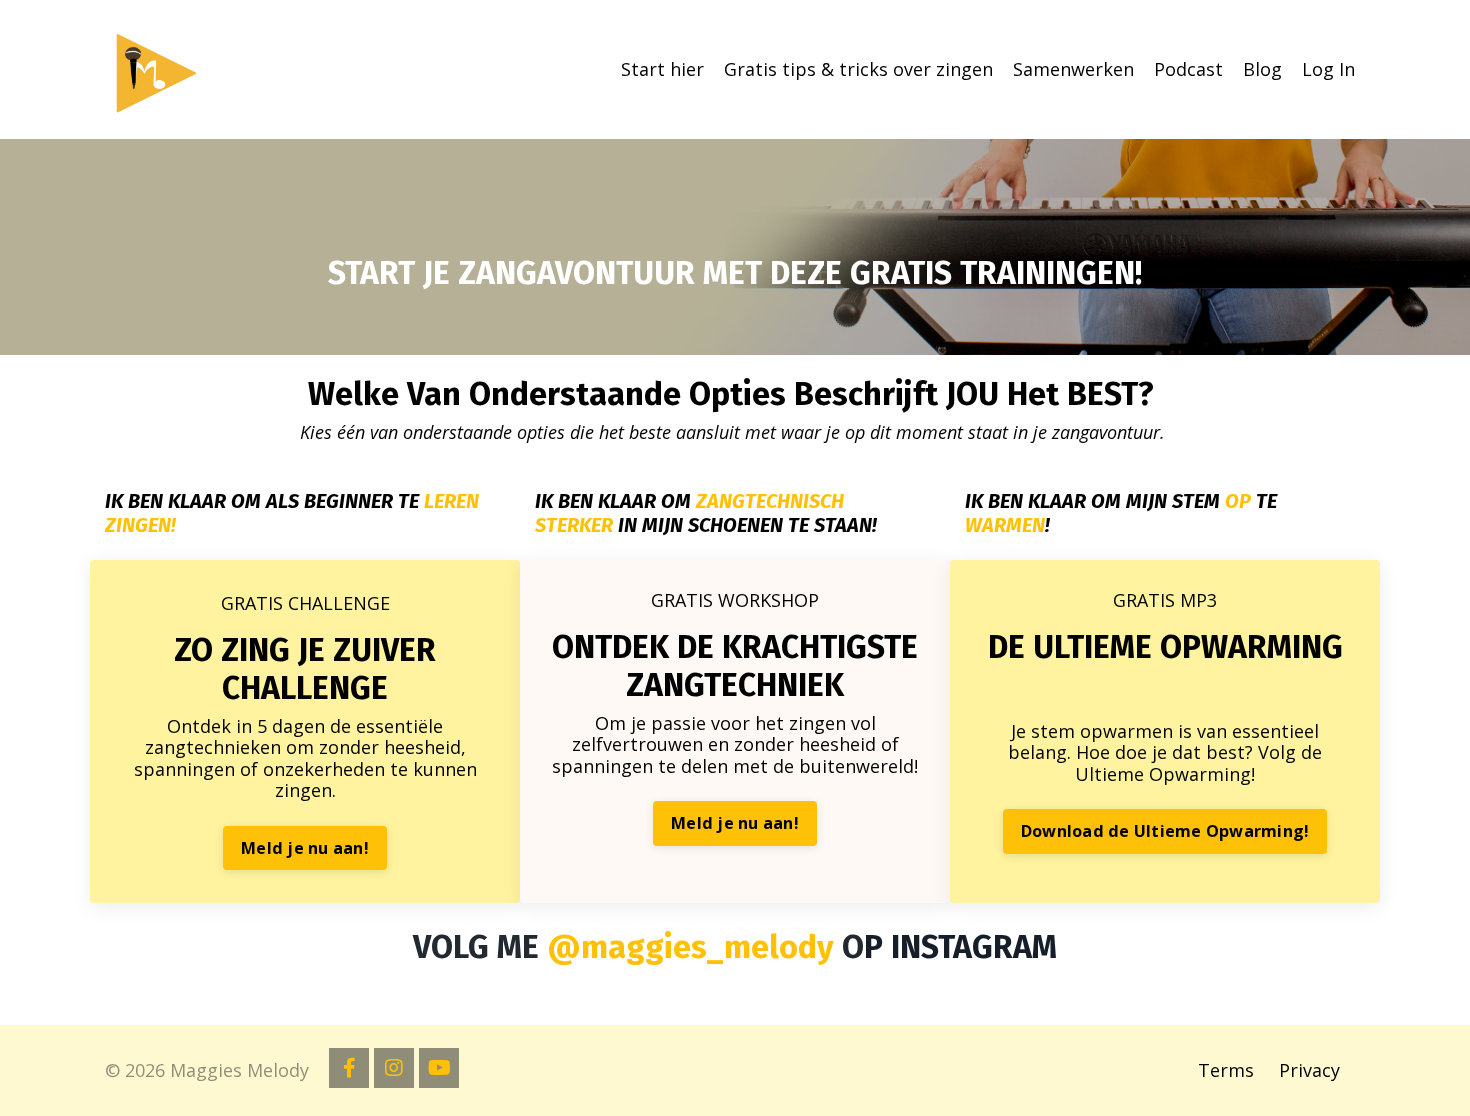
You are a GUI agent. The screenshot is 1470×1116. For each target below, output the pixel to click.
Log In (1328, 69)
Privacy (1309, 1070)
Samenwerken (1073, 70)
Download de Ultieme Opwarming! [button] (1165, 831)
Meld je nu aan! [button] (305, 848)
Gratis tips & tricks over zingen (858, 70)
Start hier (662, 70)
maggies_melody (707, 947)
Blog (1262, 70)
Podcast (1188, 70)
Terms (1226, 1070)
